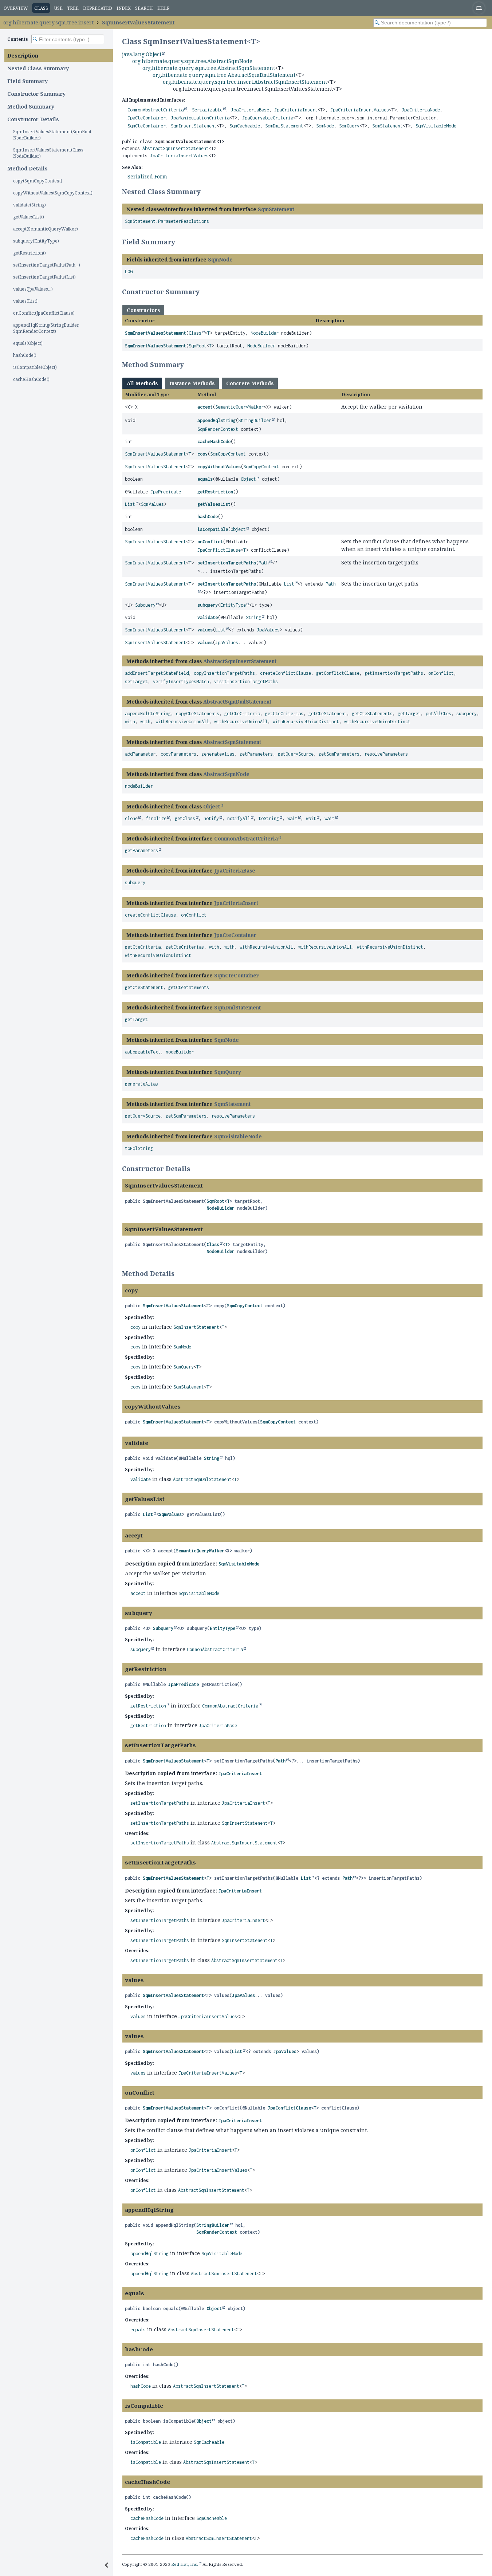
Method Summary (31, 107)
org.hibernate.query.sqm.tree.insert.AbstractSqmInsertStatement (245, 82)
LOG (129, 271)
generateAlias (218, 754)
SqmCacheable (245, 126)
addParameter (140, 754)
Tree (73, 8)
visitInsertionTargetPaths (246, 682)
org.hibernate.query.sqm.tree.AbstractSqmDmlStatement (224, 75)
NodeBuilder (265, 333)
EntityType (233, 605)
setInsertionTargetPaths (227, 563)
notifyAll (239, 818)
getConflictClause (338, 673)
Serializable (207, 110)
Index (124, 8)
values (205, 630)
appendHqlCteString (148, 714)
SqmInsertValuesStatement (138, 22)
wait (292, 818)
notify (211, 818)
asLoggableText (143, 1052)
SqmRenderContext (218, 429)
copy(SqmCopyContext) (38, 181)
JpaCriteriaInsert (296, 110)
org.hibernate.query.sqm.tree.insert (48, 22)
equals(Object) (28, 343)
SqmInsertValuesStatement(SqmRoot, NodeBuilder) (53, 135)
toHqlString (139, 1148)
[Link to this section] (205, 192)
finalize (156, 818)
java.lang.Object (142, 54)
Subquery (145, 605)
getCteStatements (372, 714)
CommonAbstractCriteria (156, 110)
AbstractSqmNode (226, 774)
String (253, 617)
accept (205, 407)
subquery (208, 605)
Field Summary (27, 81)
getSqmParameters (339, 754)
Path (264, 563)
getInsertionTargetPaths (394, 673)
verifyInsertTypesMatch (181, 682)
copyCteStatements (198, 714)
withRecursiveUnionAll (182, 722)
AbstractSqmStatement (232, 742)
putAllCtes (438, 714)
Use (58, 8)
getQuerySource (296, 754)
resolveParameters (386, 754)
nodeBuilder (139, 786)
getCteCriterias (284, 714)
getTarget (409, 714)
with (130, 722)
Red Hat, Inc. (185, 2564)
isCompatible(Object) (35, 367)
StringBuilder (255, 420)
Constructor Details (33, 119)
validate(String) (29, 205)
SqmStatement (387, 126)
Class (195, 333)
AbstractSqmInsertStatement (176, 148)
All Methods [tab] (142, 383)
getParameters (256, 754)
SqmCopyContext (228, 454)
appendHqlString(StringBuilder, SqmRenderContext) (46, 328)
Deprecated (98, 8)
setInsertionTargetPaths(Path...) (47, 265)
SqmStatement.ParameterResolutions (167, 221)
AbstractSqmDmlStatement (237, 702)
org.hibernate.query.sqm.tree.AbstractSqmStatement (209, 68)
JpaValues (268, 630)
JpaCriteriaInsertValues (360, 110)
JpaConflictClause (219, 550)
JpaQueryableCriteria (268, 118)
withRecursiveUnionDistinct (306, 722)
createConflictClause (286, 673)
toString (269, 818)
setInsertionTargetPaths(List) (44, 277)
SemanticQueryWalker (239, 407)
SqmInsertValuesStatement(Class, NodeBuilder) (49, 153)
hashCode (208, 517)
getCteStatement (328, 714)
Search (144, 8)
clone (131, 818)
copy (202, 454)
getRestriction (215, 492)
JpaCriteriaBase (250, 110)
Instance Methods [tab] (192, 383)
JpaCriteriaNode (421, 110)
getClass (185, 818)
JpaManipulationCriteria (200, 118)
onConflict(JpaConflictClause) (44, 313)
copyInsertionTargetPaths (224, 673)
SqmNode (325, 126)
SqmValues (152, 504)
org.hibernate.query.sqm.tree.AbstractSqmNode (192, 61)
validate (208, 617)
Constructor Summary (36, 94)
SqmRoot (198, 346)
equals (205, 479)
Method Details (27, 168)
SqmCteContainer (147, 126)
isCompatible (213, 529)
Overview (16, 8)
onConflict (210, 542)
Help (163, 8)
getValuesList (214, 504)
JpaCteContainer (147, 118)
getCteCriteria (242, 714)
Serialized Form (147, 176)
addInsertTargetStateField (157, 673)
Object (248, 479)
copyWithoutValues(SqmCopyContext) (53, 193)
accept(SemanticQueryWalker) (46, 229)
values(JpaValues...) (33, 289)
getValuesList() (29, 217)
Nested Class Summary (38, 68)
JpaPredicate (166, 492)
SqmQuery (349, 126)
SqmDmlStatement (284, 126)
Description (23, 56)
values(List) (25, 301)
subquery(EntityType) (36, 241)
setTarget (136, 682)
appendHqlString (217, 420)
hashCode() (25, 355)
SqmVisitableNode (436, 126)
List (130, 504)
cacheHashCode (214, 442)
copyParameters (178, 754)
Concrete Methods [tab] (250, 383)
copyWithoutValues (219, 467)
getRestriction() (29, 253)
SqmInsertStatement (194, 126)
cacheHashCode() (31, 379)
